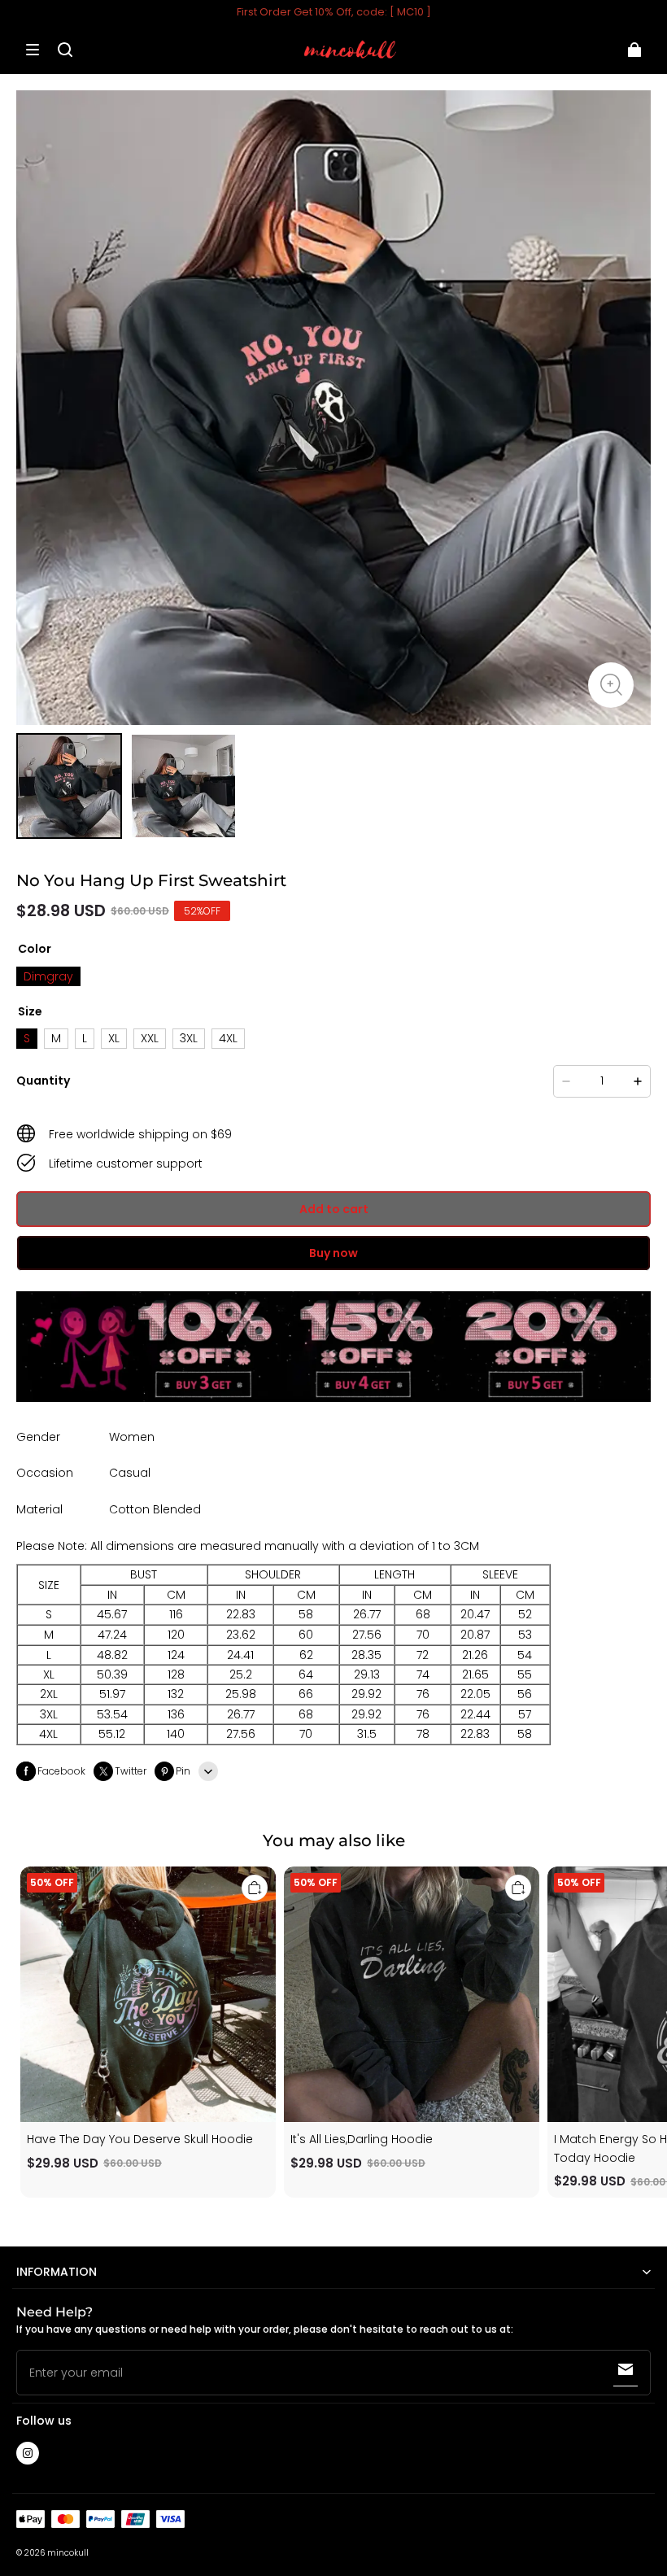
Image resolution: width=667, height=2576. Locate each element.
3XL (189, 1038)
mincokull (68, 2553)
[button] (33, 50)
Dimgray (48, 976)
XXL (150, 1038)
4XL (228, 1038)
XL (114, 1038)
